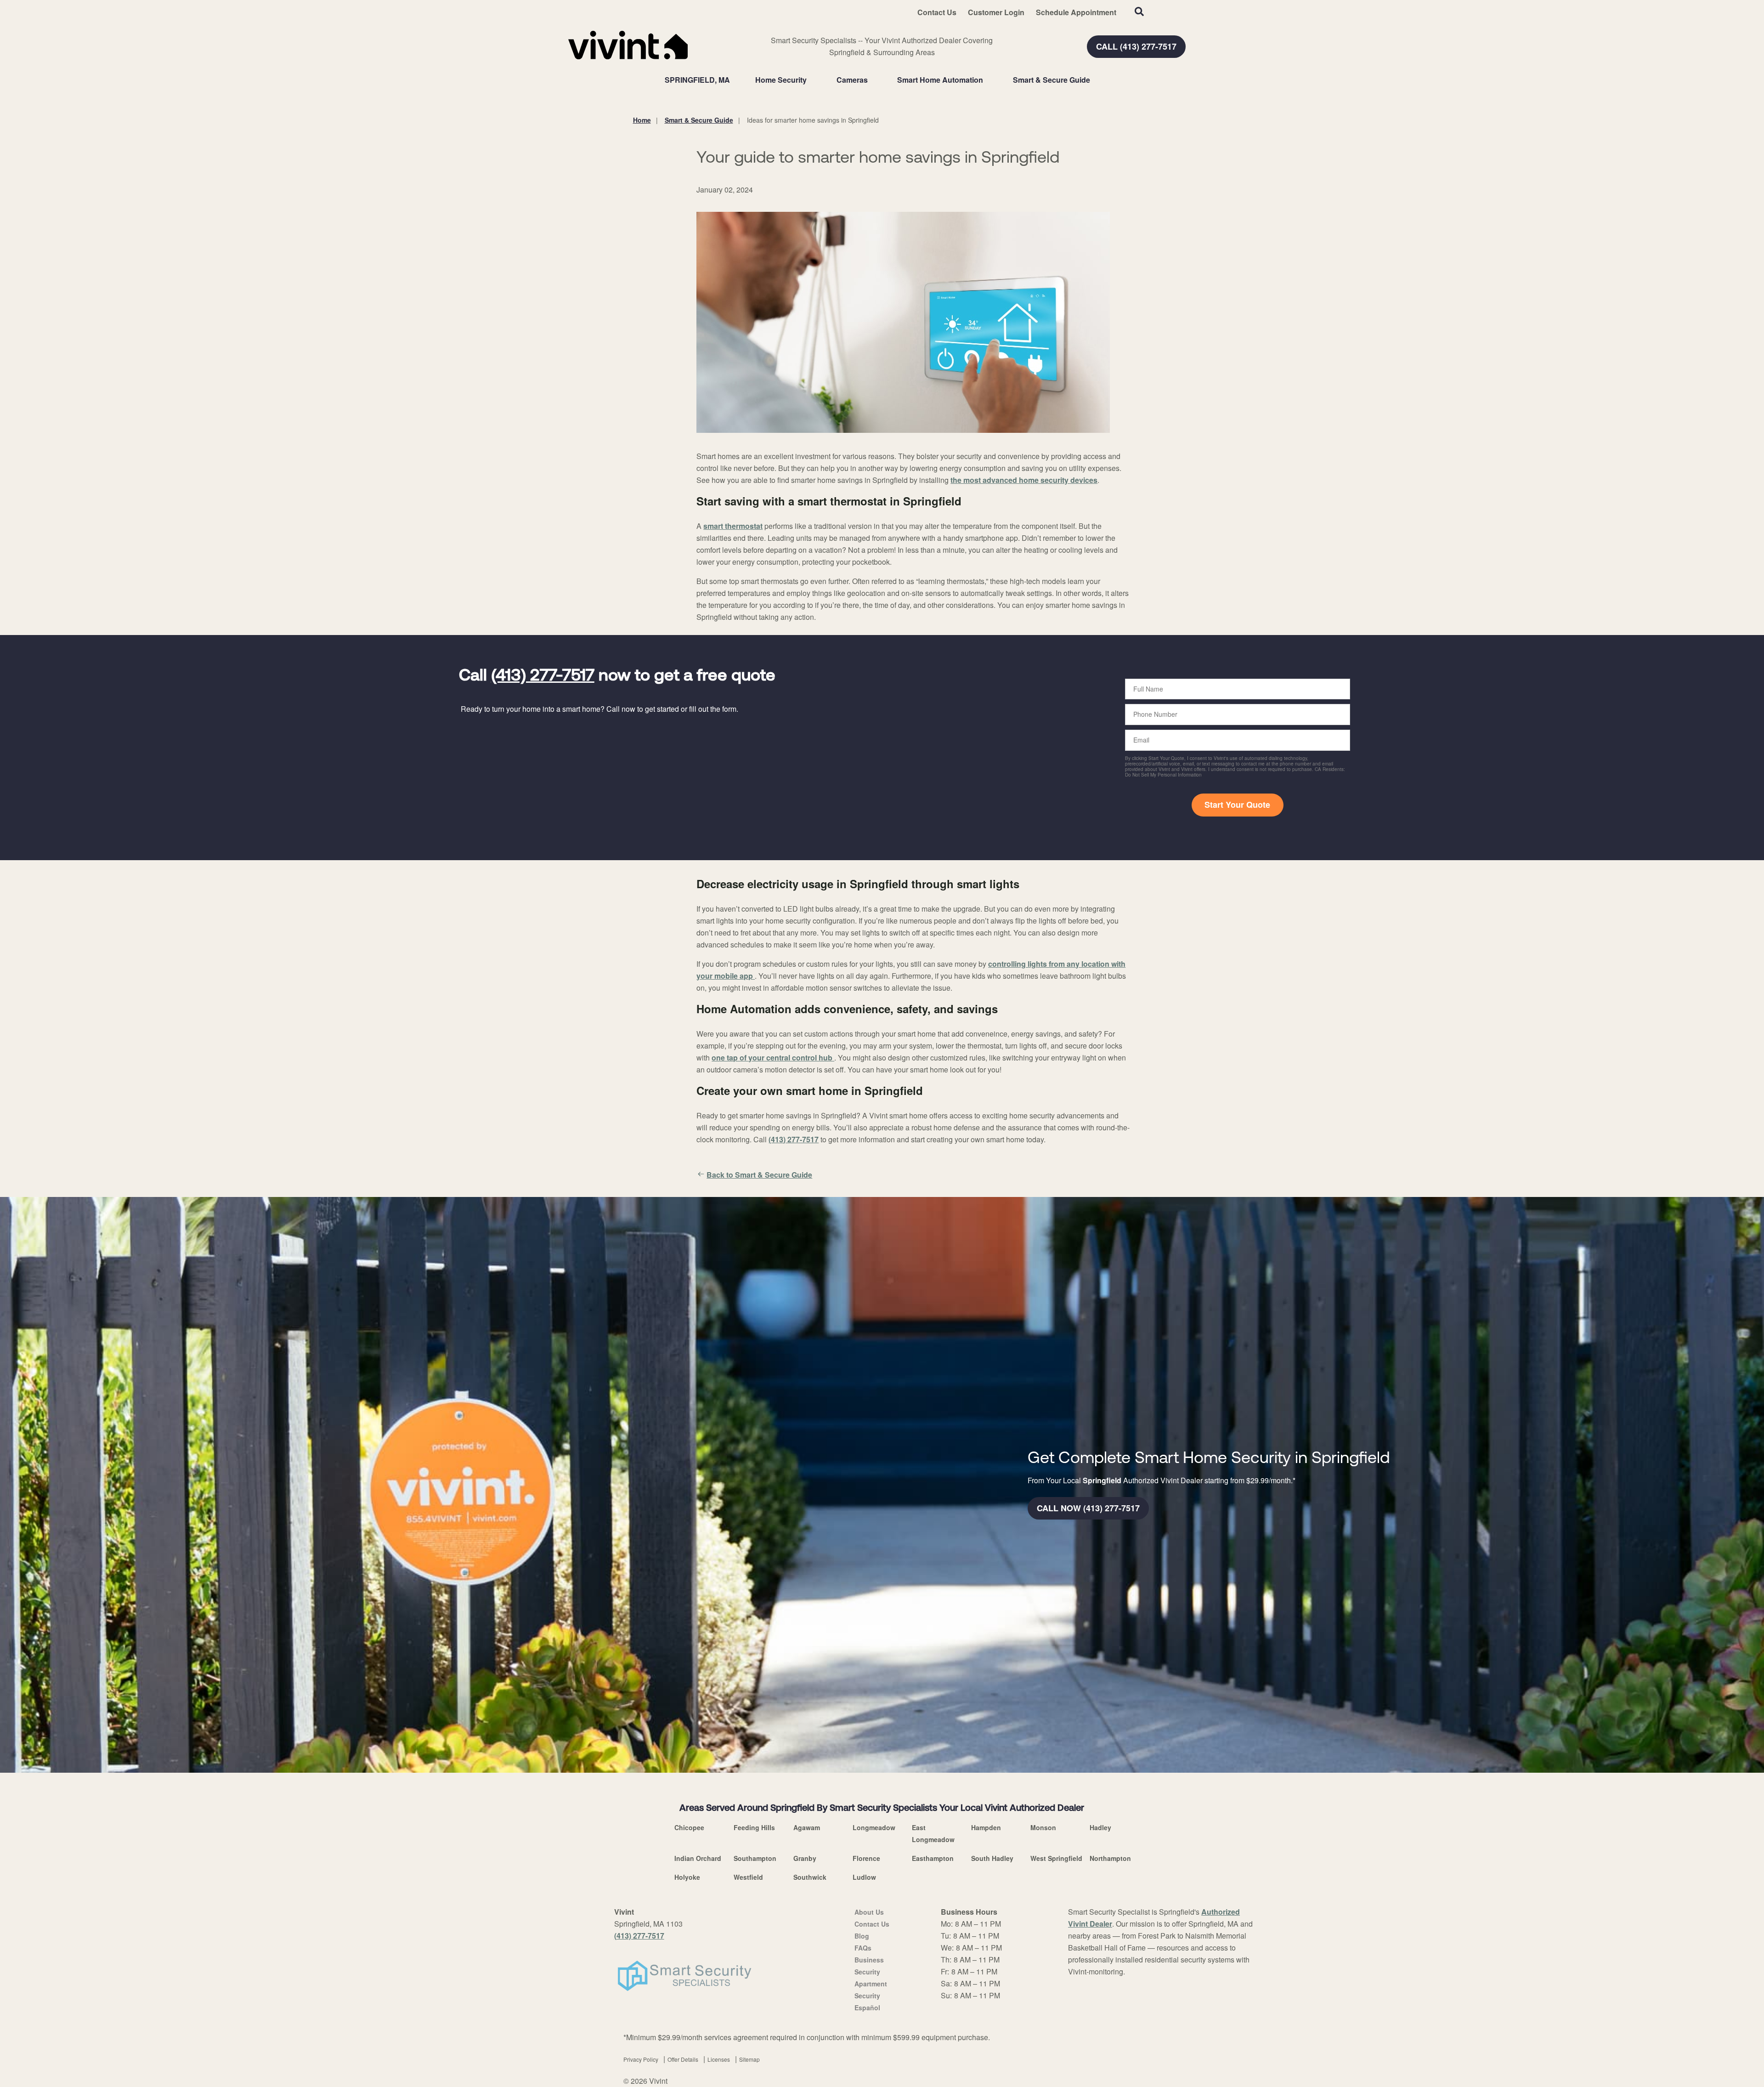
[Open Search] (1139, 11)
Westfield (748, 1877)
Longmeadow (874, 1827)
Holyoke (687, 1877)
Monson (1043, 1827)
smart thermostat (733, 526)
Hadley (1100, 1827)
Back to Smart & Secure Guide (759, 1175)
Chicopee (689, 1827)
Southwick (810, 1877)
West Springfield (1056, 1858)
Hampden (986, 1827)
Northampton (1110, 1858)
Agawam (807, 1827)
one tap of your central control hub (773, 1058)
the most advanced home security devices (1024, 480)
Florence (866, 1858)
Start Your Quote (1237, 805)
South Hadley (992, 1858)
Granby (805, 1858)
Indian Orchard (698, 1858)
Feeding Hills (754, 1827)
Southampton (755, 1858)
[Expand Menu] (811, 80)
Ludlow (864, 1877)
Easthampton (933, 1858)
